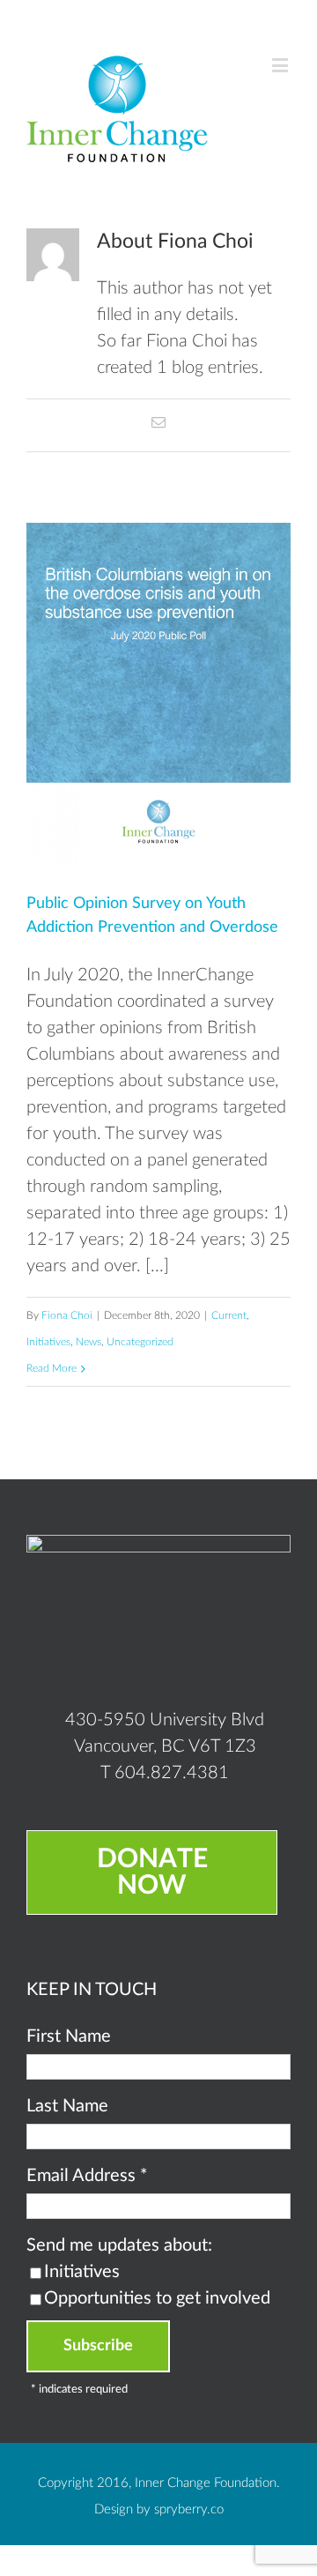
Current (229, 1315)
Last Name (67, 2106)
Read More (52, 1368)
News (88, 1342)
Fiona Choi (67, 1315)
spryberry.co (189, 2509)
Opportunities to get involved (157, 2298)
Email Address (87, 2176)
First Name (69, 2036)
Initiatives (48, 1342)
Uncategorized (140, 1342)
